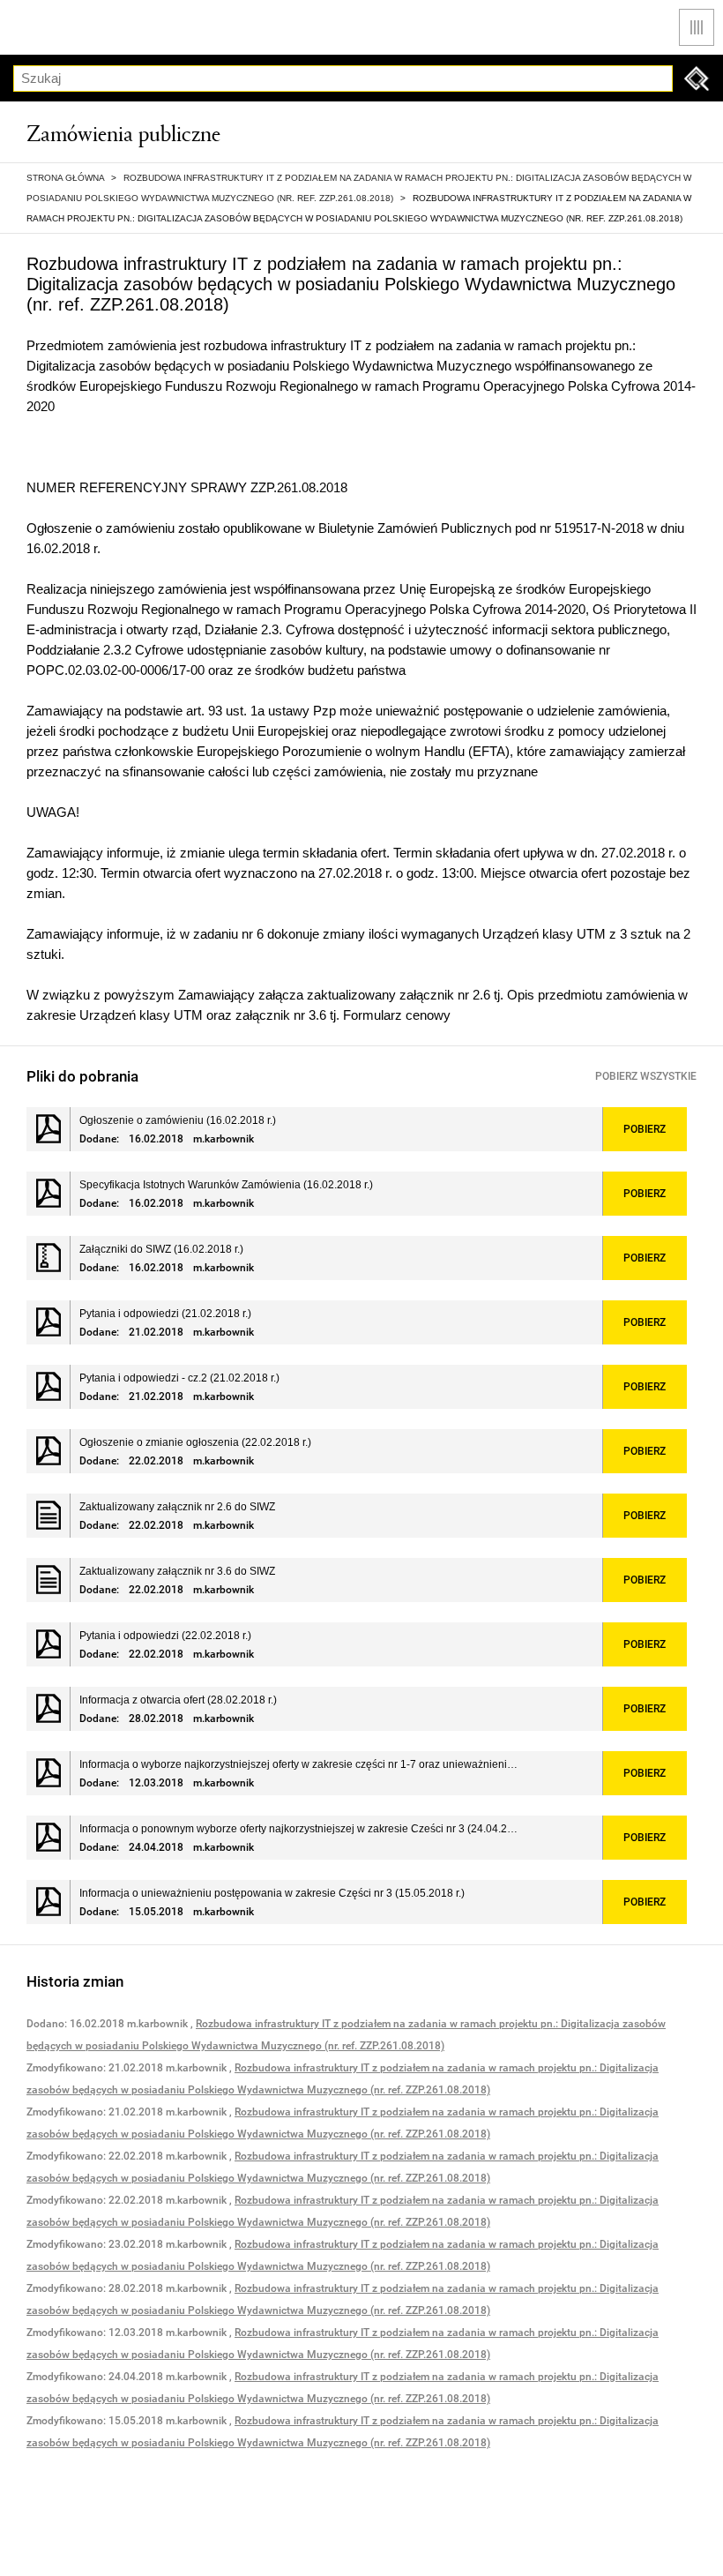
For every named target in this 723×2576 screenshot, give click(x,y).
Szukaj (697, 79)
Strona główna (65, 178)
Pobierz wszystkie (646, 1076)
